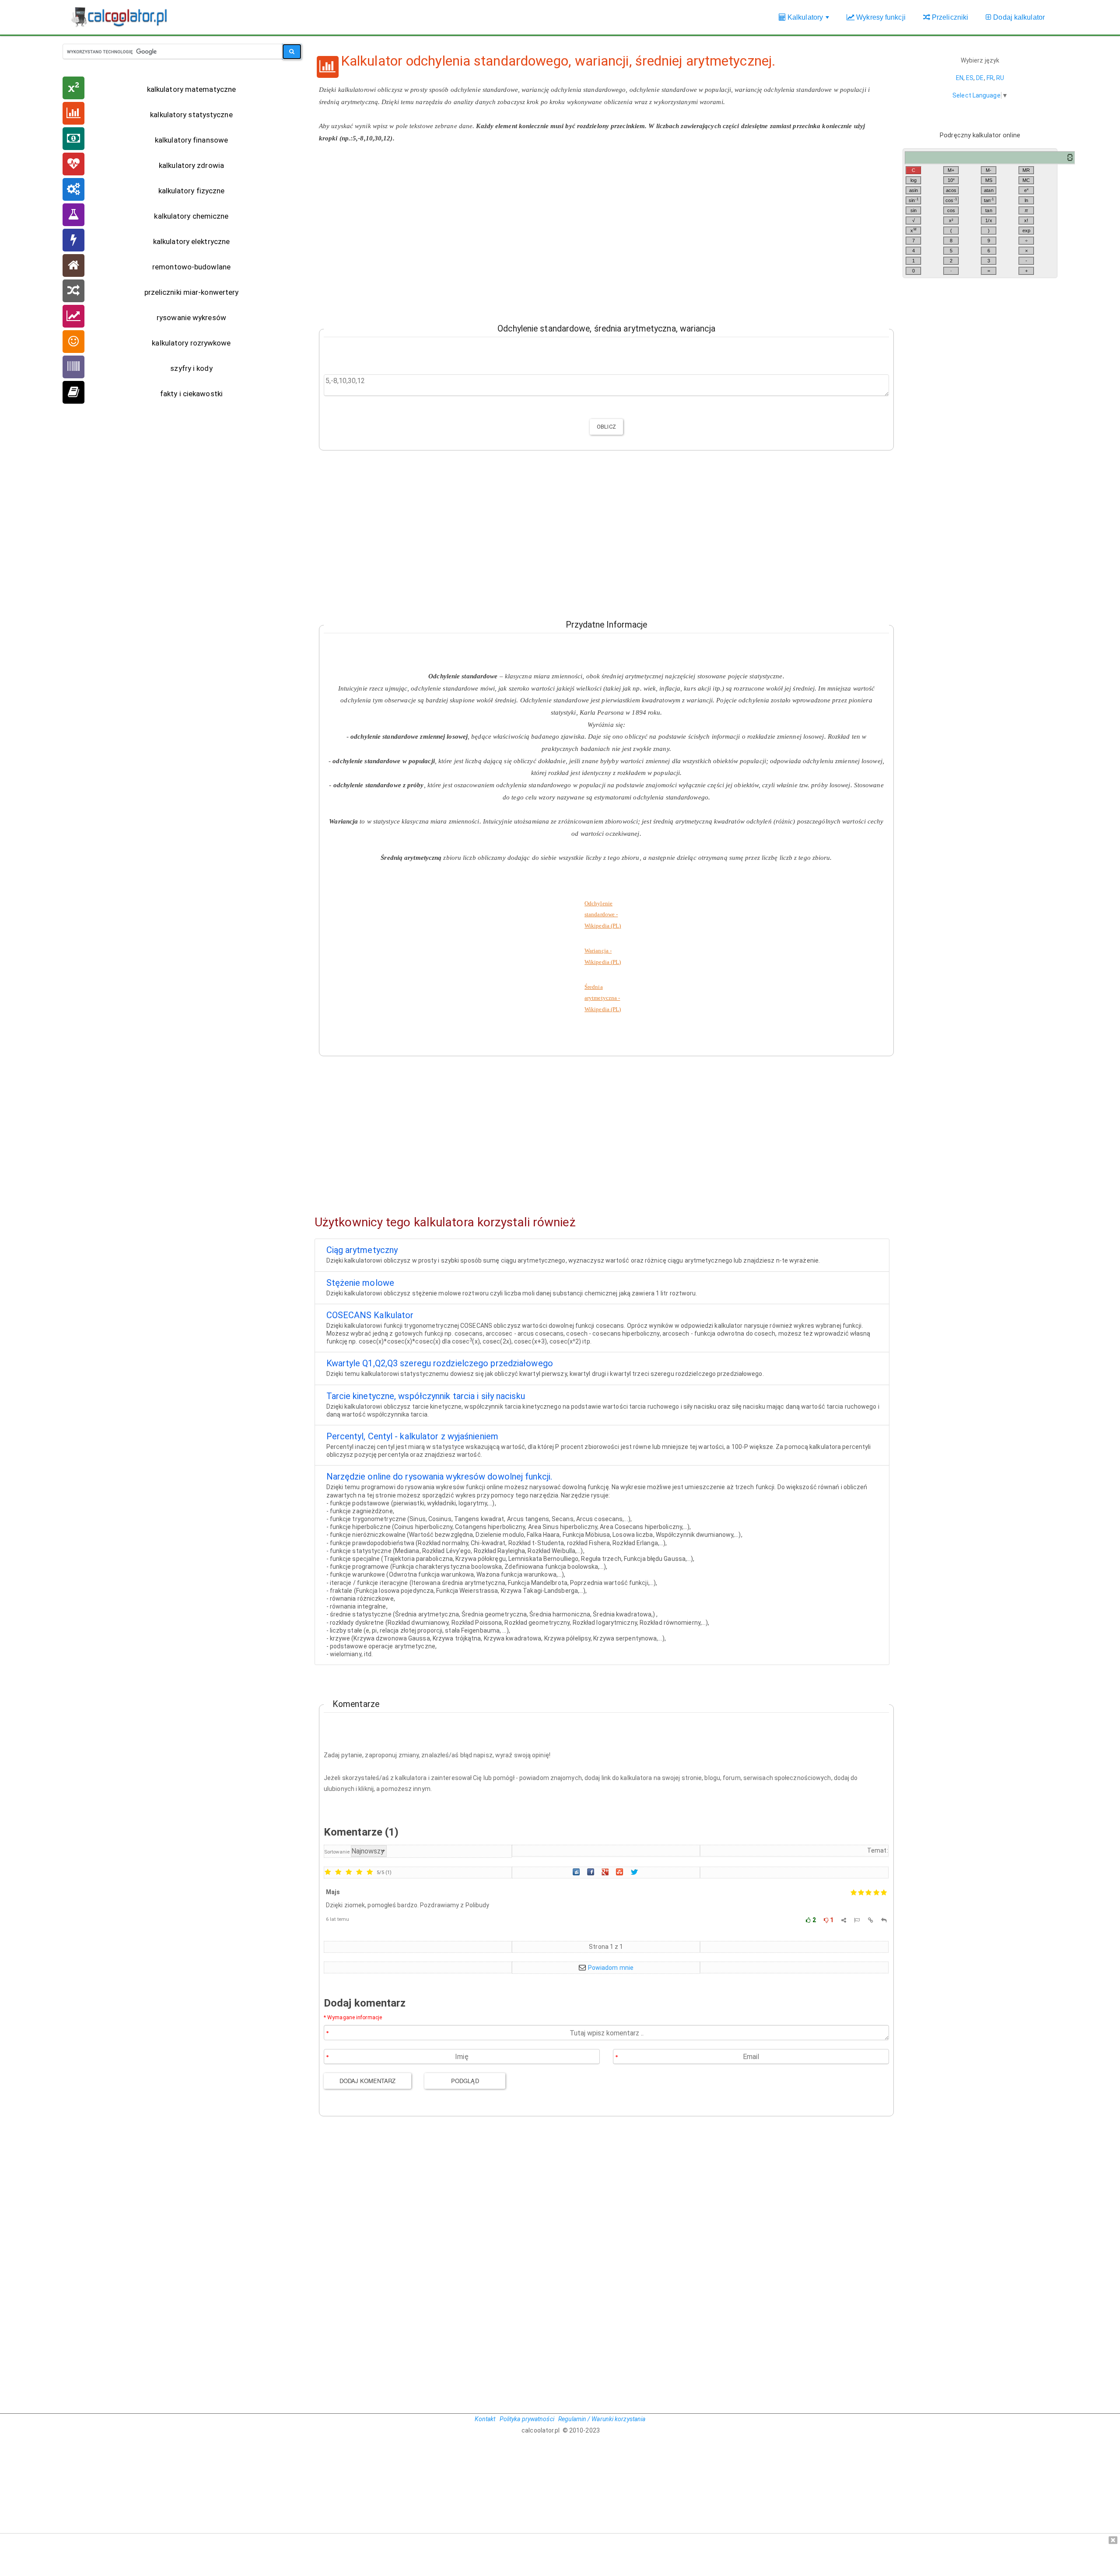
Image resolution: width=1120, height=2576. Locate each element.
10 (951, 180)
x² (951, 220)
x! (1026, 220)
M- (989, 170)
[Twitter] (635, 1872)
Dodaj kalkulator (1018, 17)
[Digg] (577, 1872)
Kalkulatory (808, 22)
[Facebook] (591, 1872)
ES (970, 78)
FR (990, 78)
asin (913, 190)
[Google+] (606, 1872)
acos (951, 190)
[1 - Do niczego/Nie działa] (328, 1873)
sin (913, 200)
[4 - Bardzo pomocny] (359, 1873)
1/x (989, 220)
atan (989, 190)
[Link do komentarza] (871, 1920)
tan (989, 200)
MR (1026, 170)
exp (1026, 230)
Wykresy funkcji (880, 17)
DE (980, 78)
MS (989, 180)
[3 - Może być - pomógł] (349, 1873)
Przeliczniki (949, 17)
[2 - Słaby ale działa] (338, 1873)
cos (951, 200)
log (913, 180)
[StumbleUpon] (620, 1872)
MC (1026, 180)
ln (1026, 200)
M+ (951, 170)
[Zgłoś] (857, 1920)
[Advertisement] (602, 226)
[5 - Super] (370, 1873)
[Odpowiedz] (884, 1920)
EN (960, 78)
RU (1000, 78)
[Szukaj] (292, 52)
